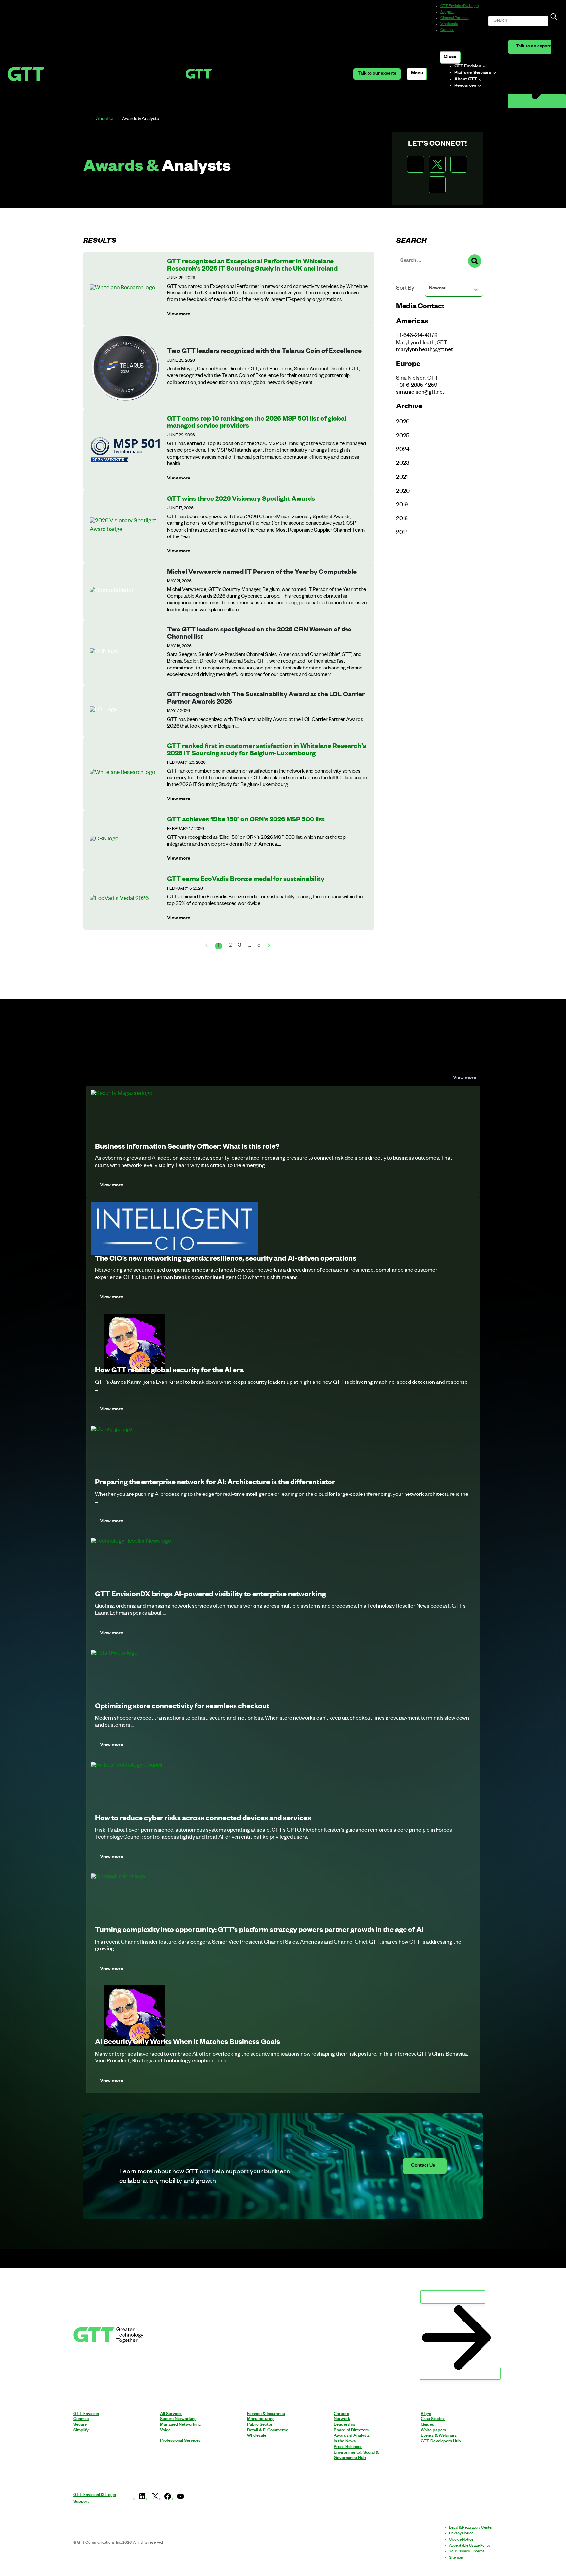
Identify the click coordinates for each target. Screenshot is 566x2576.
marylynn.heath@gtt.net (424, 350)
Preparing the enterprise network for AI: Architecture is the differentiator (215, 1483)
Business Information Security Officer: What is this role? (187, 1148)
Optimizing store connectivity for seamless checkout (182, 1707)
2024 (403, 450)
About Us (105, 119)
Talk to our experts (377, 74)
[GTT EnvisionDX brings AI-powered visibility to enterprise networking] (131, 1542)
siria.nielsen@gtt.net (420, 393)
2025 (403, 436)
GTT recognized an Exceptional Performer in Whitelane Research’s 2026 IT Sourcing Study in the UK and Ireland (252, 266)
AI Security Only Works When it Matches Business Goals (188, 2043)
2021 (402, 478)
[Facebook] (168, 2500)
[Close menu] (450, 57)
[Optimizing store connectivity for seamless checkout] (114, 1655)
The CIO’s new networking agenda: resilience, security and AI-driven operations (226, 1260)
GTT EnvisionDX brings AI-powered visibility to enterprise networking (210, 1595)
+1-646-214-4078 (417, 336)
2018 (402, 519)
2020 (403, 492)
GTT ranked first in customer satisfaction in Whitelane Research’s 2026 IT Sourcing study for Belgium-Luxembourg (266, 751)
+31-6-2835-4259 (417, 386)
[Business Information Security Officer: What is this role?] (122, 1095)
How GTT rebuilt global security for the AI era (169, 1371)
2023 (403, 464)
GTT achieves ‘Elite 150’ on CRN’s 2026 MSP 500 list (246, 820)
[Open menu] (417, 74)
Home (86, 119)
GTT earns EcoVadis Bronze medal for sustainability (246, 880)
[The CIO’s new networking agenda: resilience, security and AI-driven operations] (175, 1229)
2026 (403, 422)
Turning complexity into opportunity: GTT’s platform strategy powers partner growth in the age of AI (259, 1931)
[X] (155, 2500)
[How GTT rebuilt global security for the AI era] (135, 1345)
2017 (402, 533)
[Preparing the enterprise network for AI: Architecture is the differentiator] (111, 1431)
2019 (402, 506)
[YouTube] (180, 2500)
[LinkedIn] (142, 2500)
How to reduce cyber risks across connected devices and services (203, 1819)
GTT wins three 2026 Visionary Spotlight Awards (241, 500)
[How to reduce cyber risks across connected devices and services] (127, 1767)
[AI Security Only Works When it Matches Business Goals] (135, 2016)
